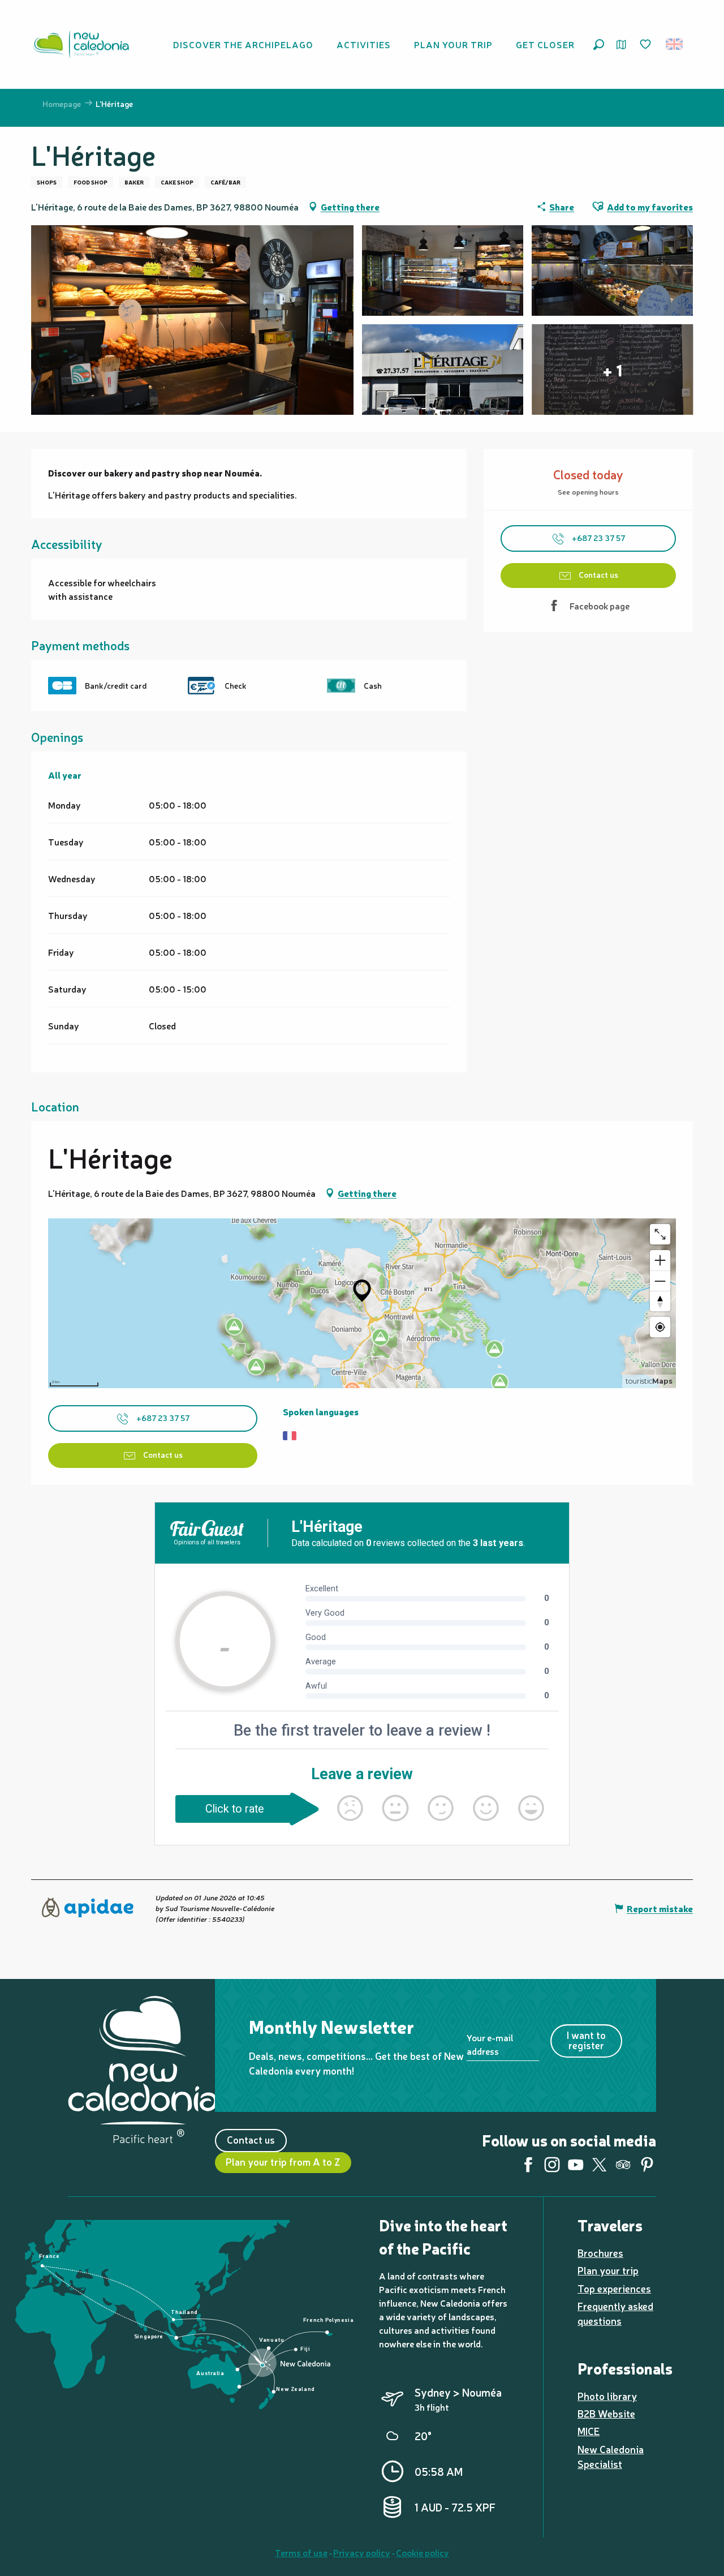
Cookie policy (423, 2552)
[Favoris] (647, 45)
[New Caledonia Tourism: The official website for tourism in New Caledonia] (81, 44)
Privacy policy (362, 2552)
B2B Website (606, 2413)
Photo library (607, 2396)
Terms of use (301, 2552)
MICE (589, 2431)
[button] (599, 44)
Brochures (600, 2253)
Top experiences (614, 2288)
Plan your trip (608, 2270)
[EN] (675, 44)
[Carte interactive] (621, 44)
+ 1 (612, 370)
